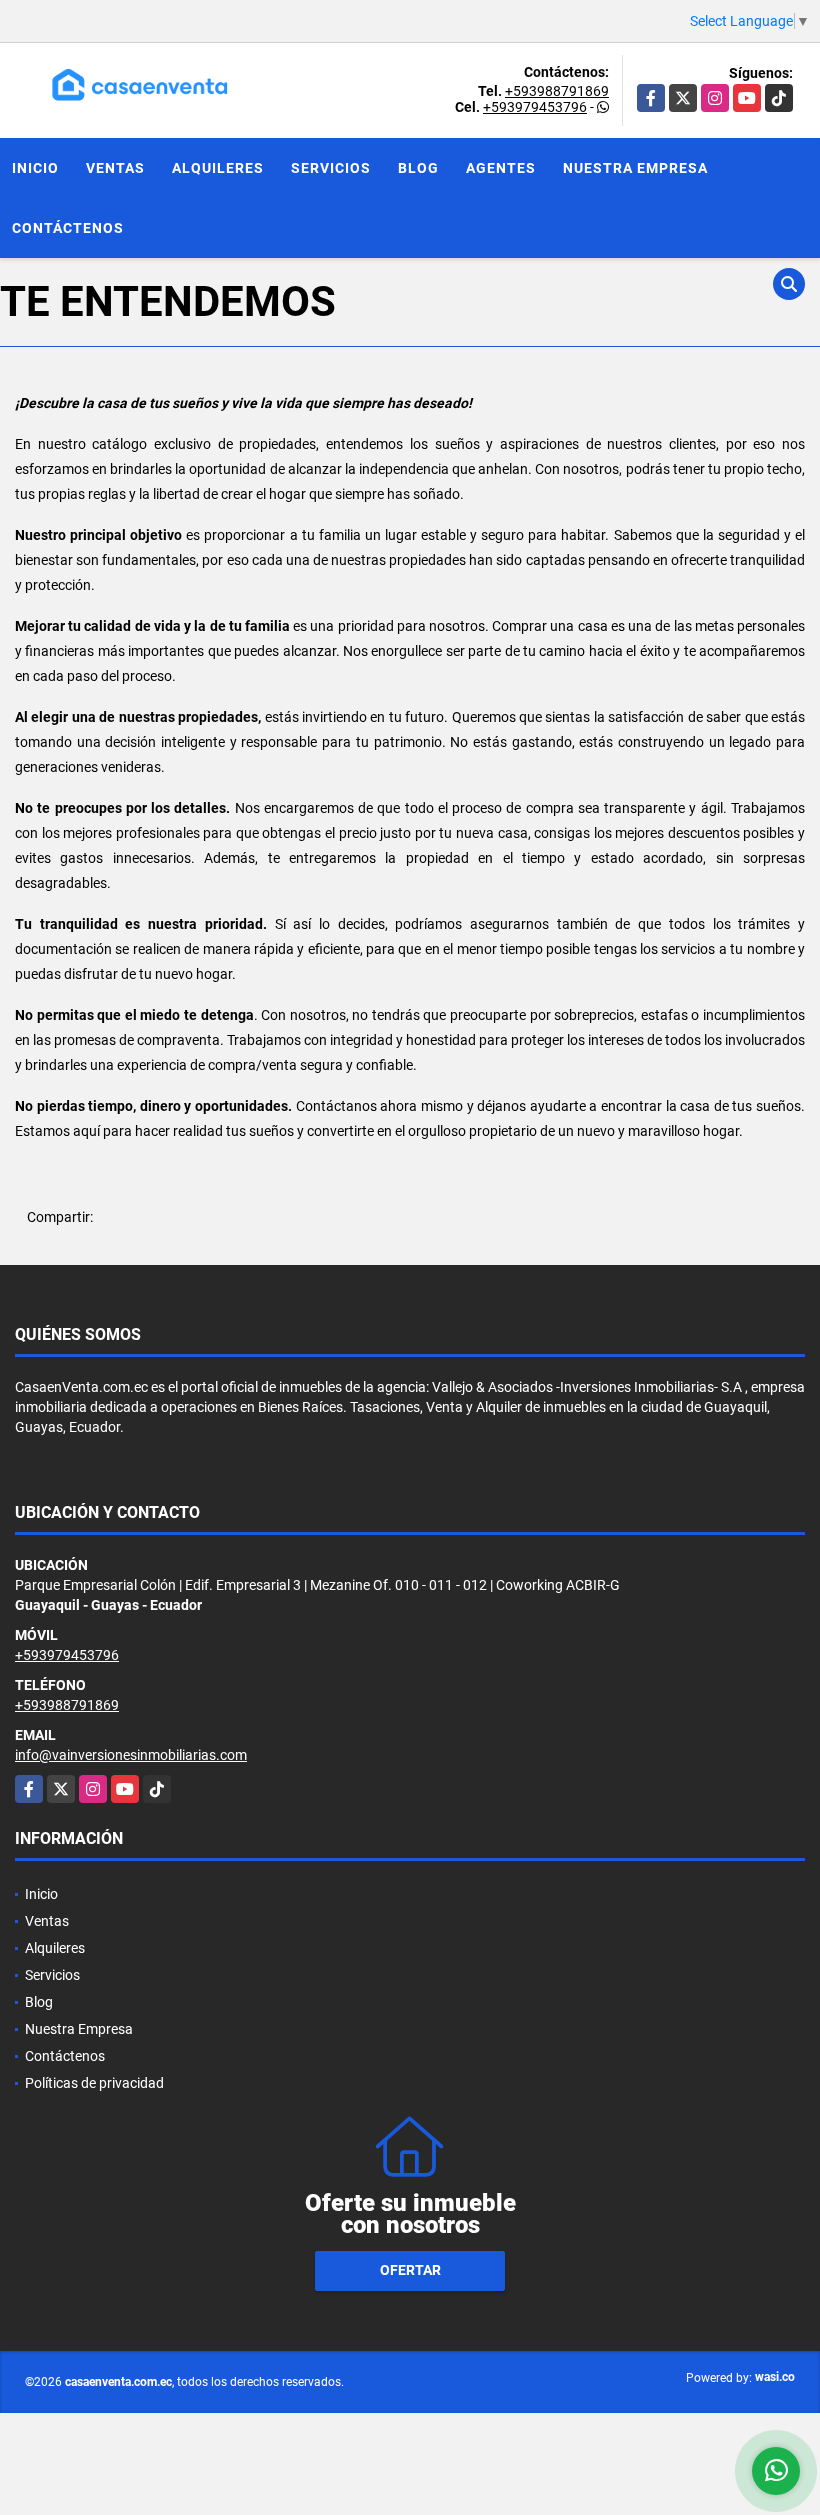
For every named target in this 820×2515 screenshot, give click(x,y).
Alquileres (218, 168)
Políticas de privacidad (94, 2083)
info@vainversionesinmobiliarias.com (131, 1755)
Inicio (35, 168)
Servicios (331, 168)
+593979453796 (535, 107)
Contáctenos (68, 228)
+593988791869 (557, 91)
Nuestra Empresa (635, 168)
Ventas (115, 168)
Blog (418, 168)
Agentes (501, 168)
